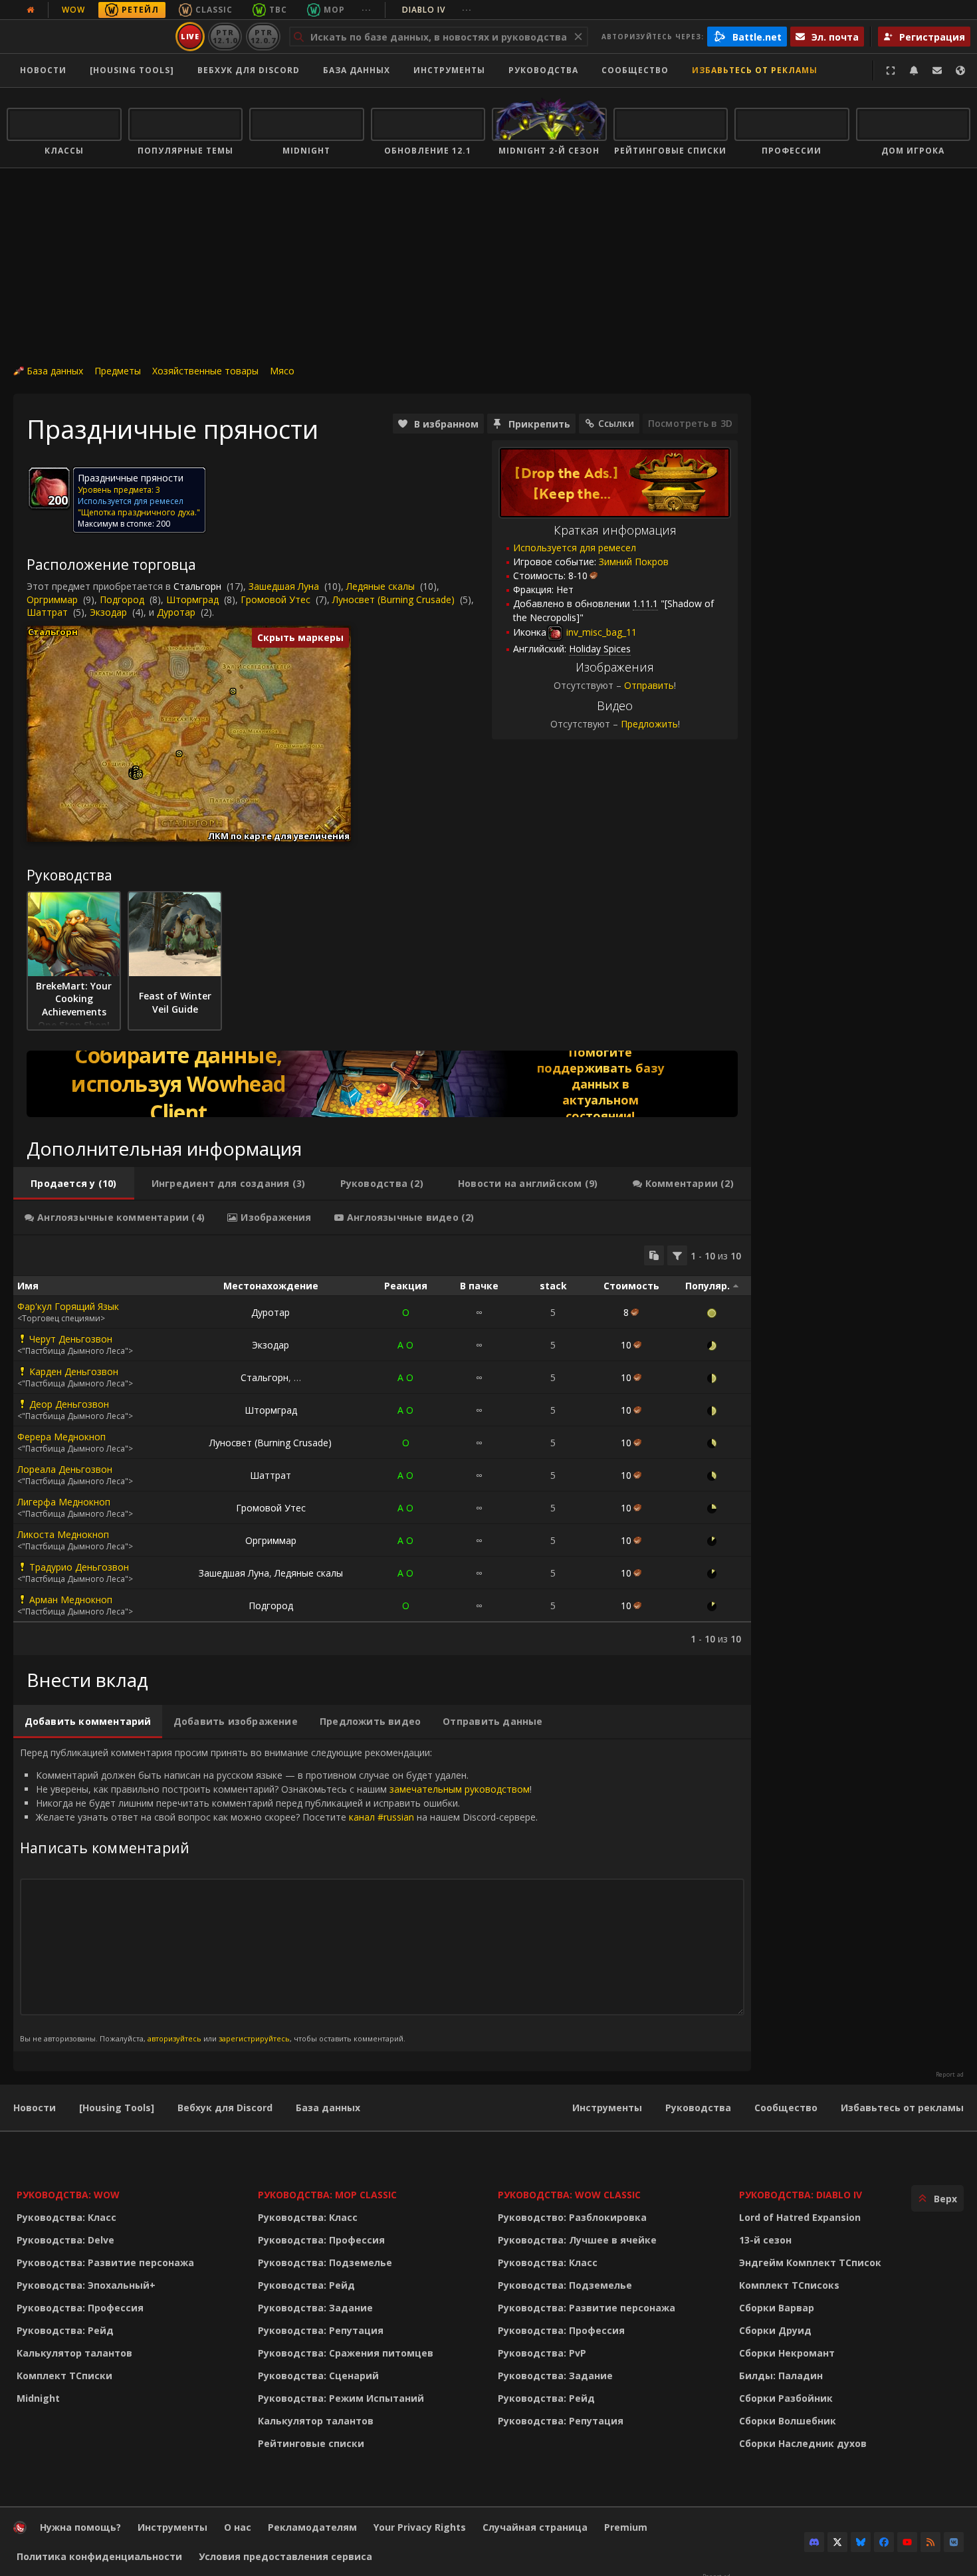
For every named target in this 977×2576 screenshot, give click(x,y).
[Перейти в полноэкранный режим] (891, 70)
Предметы (118, 371)
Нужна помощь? (80, 2527)
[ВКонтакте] (954, 2542)
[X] (837, 2542)
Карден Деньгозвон (74, 1371)
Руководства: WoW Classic (569, 2195)
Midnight (38, 2398)
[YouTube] (907, 2542)
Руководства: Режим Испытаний (341, 2398)
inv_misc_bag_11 (600, 632)
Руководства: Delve (65, 2240)
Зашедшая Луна (284, 586)
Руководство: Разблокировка (572, 2217)
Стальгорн (197, 586)
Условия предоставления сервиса (285, 2556)
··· (367, 10)
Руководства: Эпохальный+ (86, 2285)
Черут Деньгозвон (71, 1339)
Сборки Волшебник (788, 2421)
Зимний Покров (634, 562)
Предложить (649, 724)
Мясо (282, 371)
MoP (334, 10)
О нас (238, 2527)
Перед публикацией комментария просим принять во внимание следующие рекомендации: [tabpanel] (279, 1895)
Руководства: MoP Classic (327, 2195)
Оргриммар (52, 599)
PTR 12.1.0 (225, 36)
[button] (139, 775)
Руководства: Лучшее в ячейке (577, 2240)
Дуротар (176, 612)
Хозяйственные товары (205, 371)
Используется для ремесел (575, 548)
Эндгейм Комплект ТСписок (810, 2262)
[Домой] (89, 37)
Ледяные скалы (380, 586)
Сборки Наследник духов (803, 2443)
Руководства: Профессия (80, 2308)
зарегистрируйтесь (254, 2038)
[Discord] (814, 2542)
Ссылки (616, 423)
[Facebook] (884, 2542)
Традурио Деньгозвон (79, 1567)
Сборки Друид (775, 2330)
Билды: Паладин (781, 2376)
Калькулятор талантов (74, 2353)
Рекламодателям (312, 2527)
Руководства (543, 70)
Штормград (192, 599)
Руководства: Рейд (65, 2330)
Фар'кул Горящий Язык (68, 1306)
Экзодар (108, 612)
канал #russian (381, 1817)
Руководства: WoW (68, 2195)
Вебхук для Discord (249, 70)
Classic (214, 10)
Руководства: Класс (66, 2217)
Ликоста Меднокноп (63, 1534)
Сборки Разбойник (786, 2398)
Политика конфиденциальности (99, 2556)
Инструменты (607, 2108)
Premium (626, 2527)
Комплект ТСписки (64, 2376)
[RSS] (930, 2542)
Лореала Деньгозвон (65, 1469)
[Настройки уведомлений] (914, 70)
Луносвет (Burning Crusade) (393, 599)
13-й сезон (765, 2240)
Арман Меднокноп (71, 1600)
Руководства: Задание (315, 2308)
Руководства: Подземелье (325, 2262)
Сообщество (635, 70)
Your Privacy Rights (420, 2527)
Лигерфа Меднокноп (64, 1502)
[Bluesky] (861, 2542)
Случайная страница (535, 2527)
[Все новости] (31, 10)
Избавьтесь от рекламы (755, 70)
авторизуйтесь (174, 2038)
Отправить (649, 685)
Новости (43, 70)
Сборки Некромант (787, 2353)
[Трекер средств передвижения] (382, 1084)
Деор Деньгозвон (69, 1404)
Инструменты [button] (449, 70)
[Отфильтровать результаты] (677, 1255)
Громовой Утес (275, 599)
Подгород (122, 599)
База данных (357, 70)
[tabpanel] (382, 1445)
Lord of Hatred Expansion (800, 2217)
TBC (278, 10)
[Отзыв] (937, 70)
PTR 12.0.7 (263, 36)
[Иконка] (49, 488)
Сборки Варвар (777, 2308)
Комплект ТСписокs (789, 2285)
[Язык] (960, 70)
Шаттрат (47, 612)
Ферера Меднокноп (61, 1437)
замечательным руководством (460, 1789)
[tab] (74, 1184)
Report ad (950, 2075)
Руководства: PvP (542, 2353)
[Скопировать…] (654, 1255)
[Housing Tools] (117, 2108)
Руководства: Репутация (321, 2330)
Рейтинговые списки (311, 2443)
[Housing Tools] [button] (132, 70)
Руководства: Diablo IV (801, 2195)
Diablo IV (437, 10)
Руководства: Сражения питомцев (346, 2353)
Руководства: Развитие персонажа (105, 2262)
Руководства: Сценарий (318, 2376)
